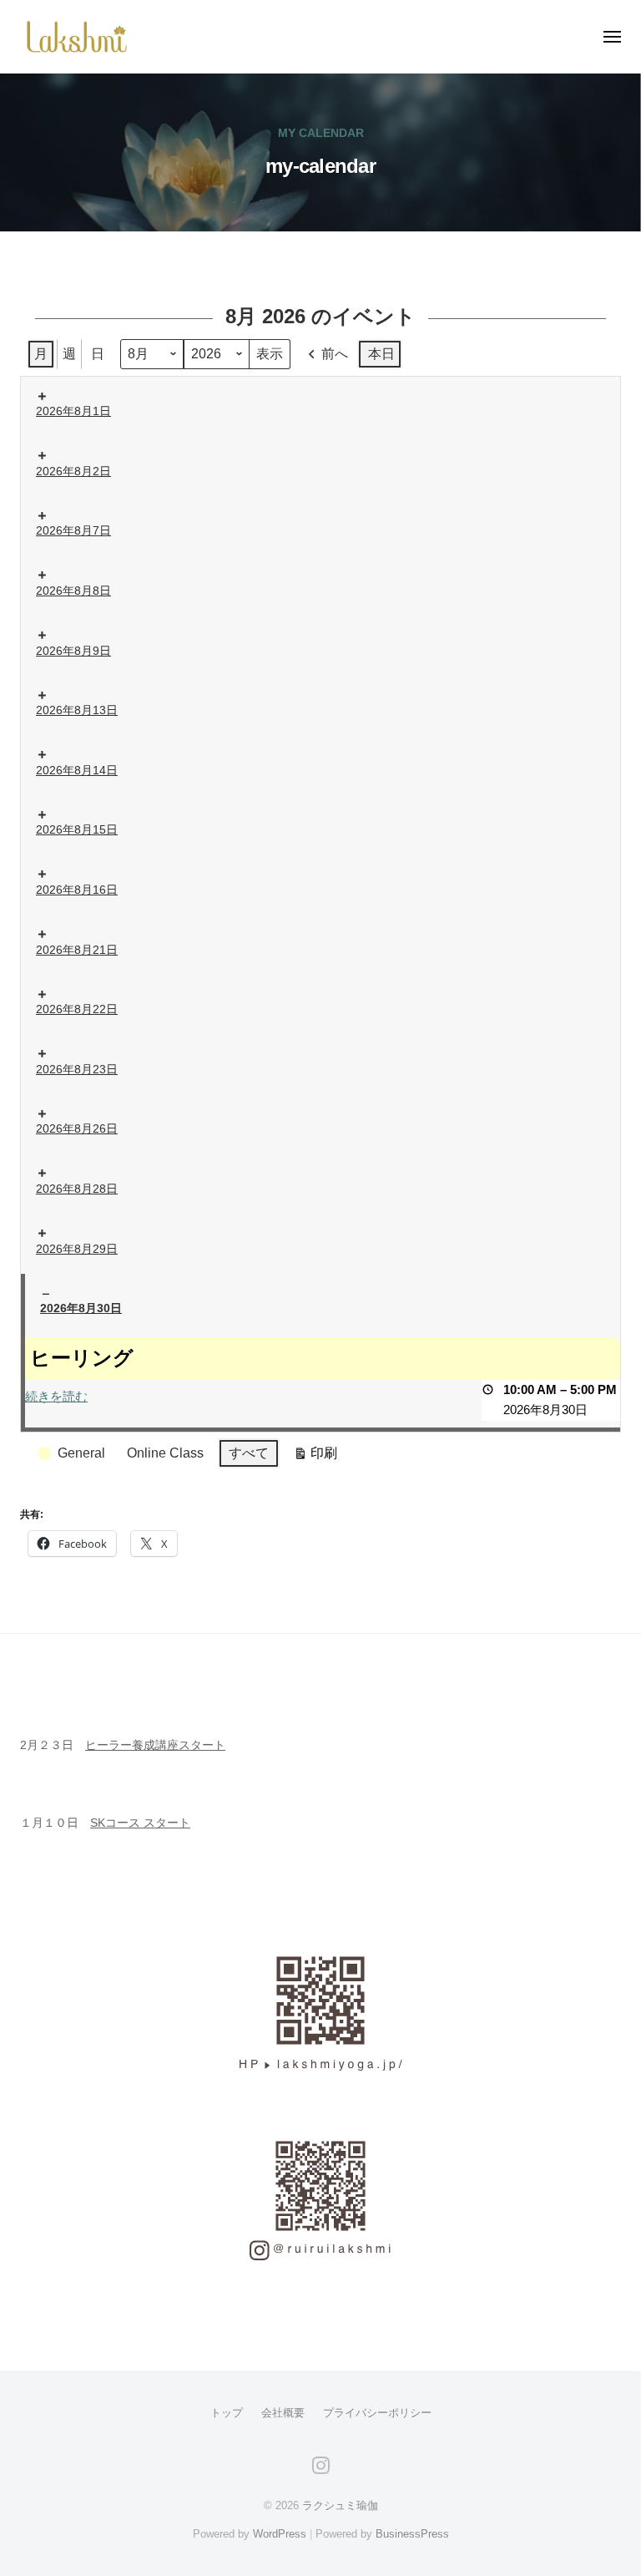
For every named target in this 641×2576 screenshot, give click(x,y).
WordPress (280, 2534)
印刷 (315, 1457)
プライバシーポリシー (377, 2413)
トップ (227, 2413)
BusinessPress (412, 2534)
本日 (381, 354)
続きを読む (56, 1396)
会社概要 (283, 2413)
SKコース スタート (140, 1823)
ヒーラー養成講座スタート (155, 1745)
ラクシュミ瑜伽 (340, 2505)
